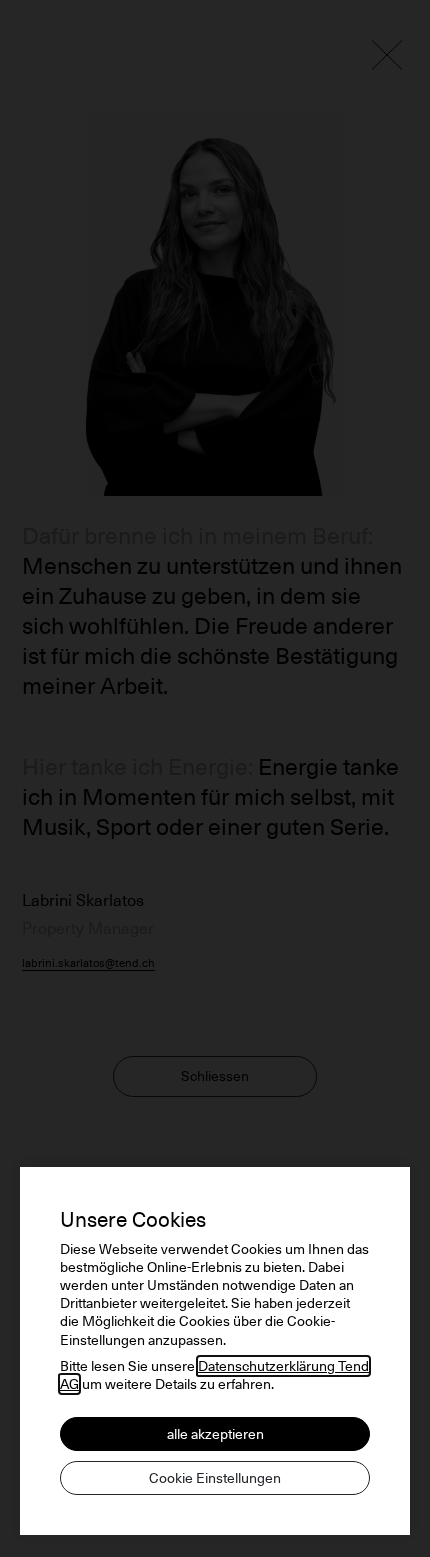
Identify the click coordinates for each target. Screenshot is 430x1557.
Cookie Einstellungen (215, 1478)
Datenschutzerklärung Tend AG (214, 1375)
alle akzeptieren (215, 1434)
